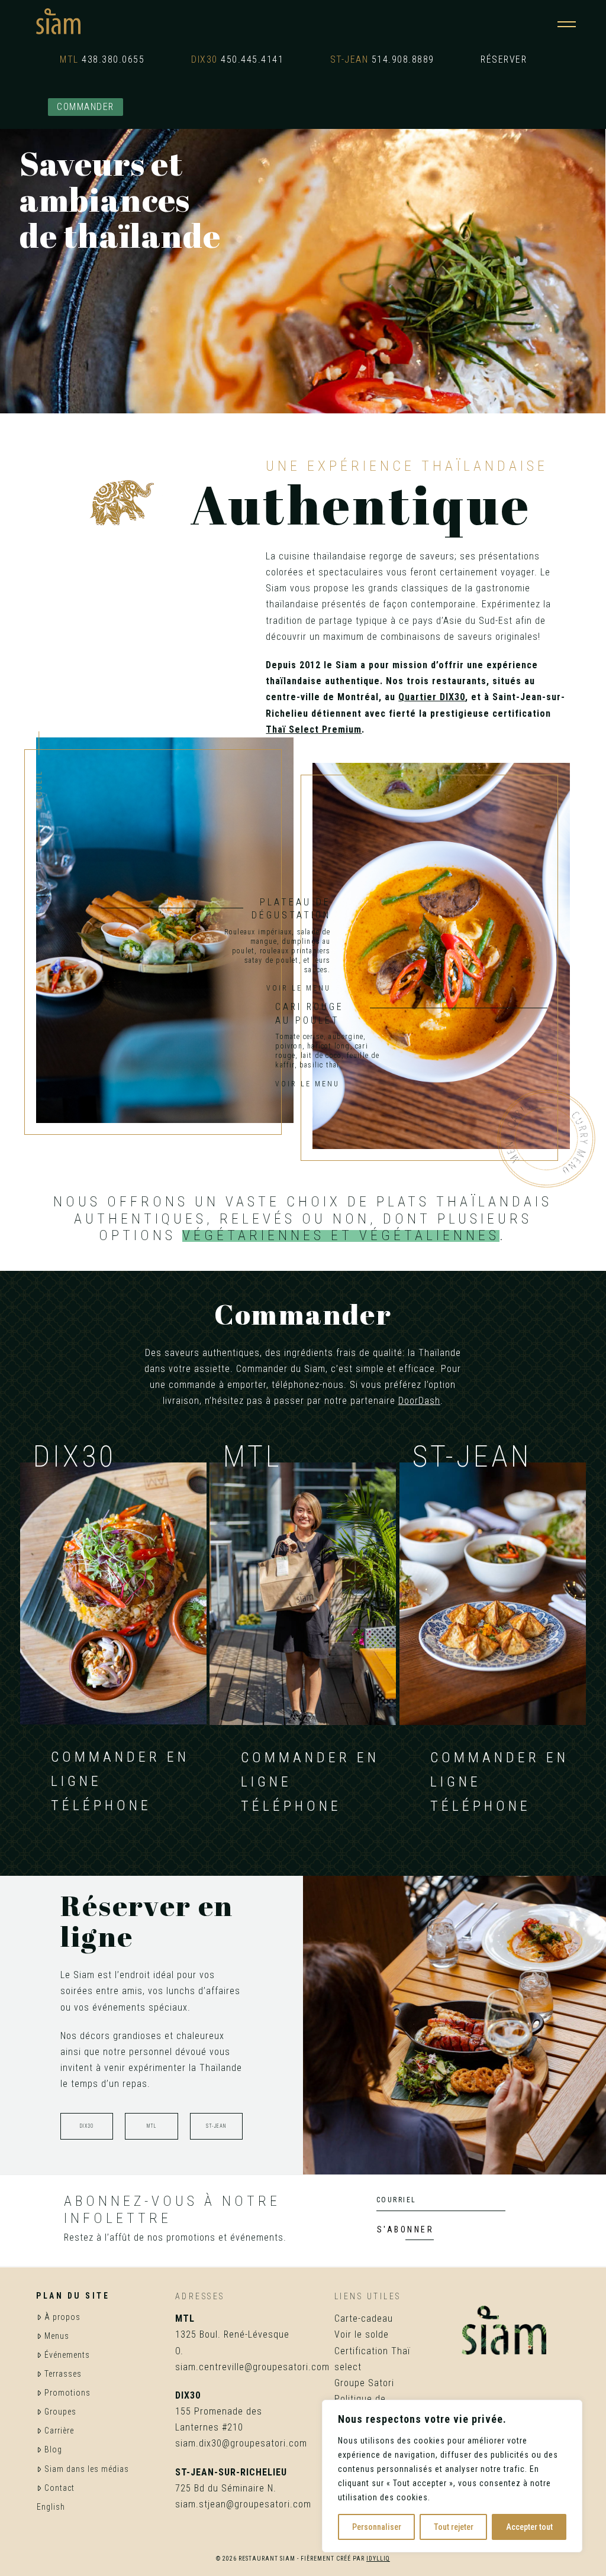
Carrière (59, 2431)
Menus (57, 2336)
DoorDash (419, 1401)
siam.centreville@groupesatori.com (252, 2367)
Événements (67, 2355)
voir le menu (307, 1084)
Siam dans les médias (87, 2469)
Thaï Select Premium (314, 729)
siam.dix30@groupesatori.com (241, 2443)
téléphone (101, 1805)
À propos (62, 2317)
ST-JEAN (216, 2126)
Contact (59, 2488)
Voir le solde (362, 2334)
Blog (53, 2449)
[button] (567, 22)
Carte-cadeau (364, 2318)
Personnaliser (377, 2527)
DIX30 (87, 2126)
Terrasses (63, 2374)
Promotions (67, 2393)
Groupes (60, 2412)
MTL (151, 2126)
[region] (452, 2476)
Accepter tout (529, 2527)
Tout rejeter (454, 2527)
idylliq (378, 2559)
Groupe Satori (364, 2383)
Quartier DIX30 (432, 697)
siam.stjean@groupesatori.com (243, 2504)
